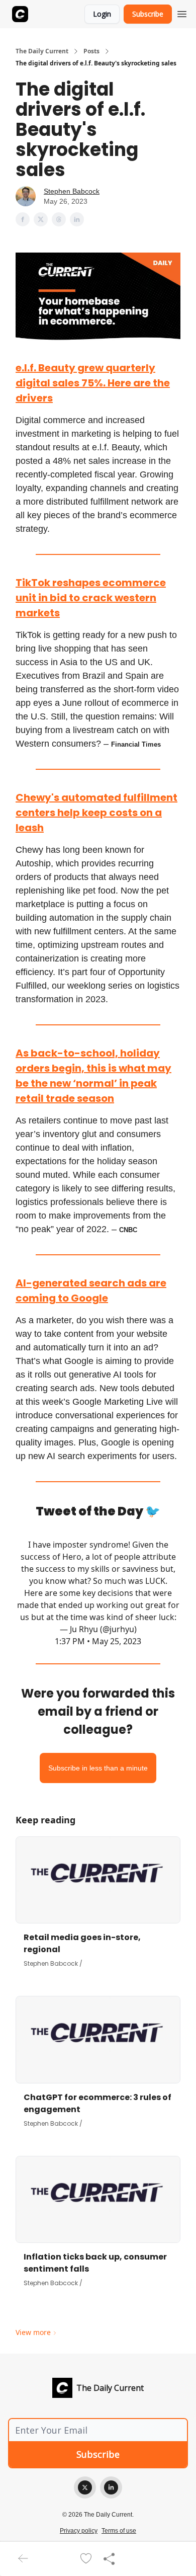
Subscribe (148, 14)
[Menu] (182, 13)
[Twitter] (85, 2487)
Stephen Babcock (72, 191)
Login (102, 14)
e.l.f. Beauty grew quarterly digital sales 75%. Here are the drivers (93, 383)
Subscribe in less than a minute (98, 1768)
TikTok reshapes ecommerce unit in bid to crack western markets (91, 598)
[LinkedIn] (111, 2487)
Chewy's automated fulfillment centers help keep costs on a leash (96, 813)
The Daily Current (42, 51)
